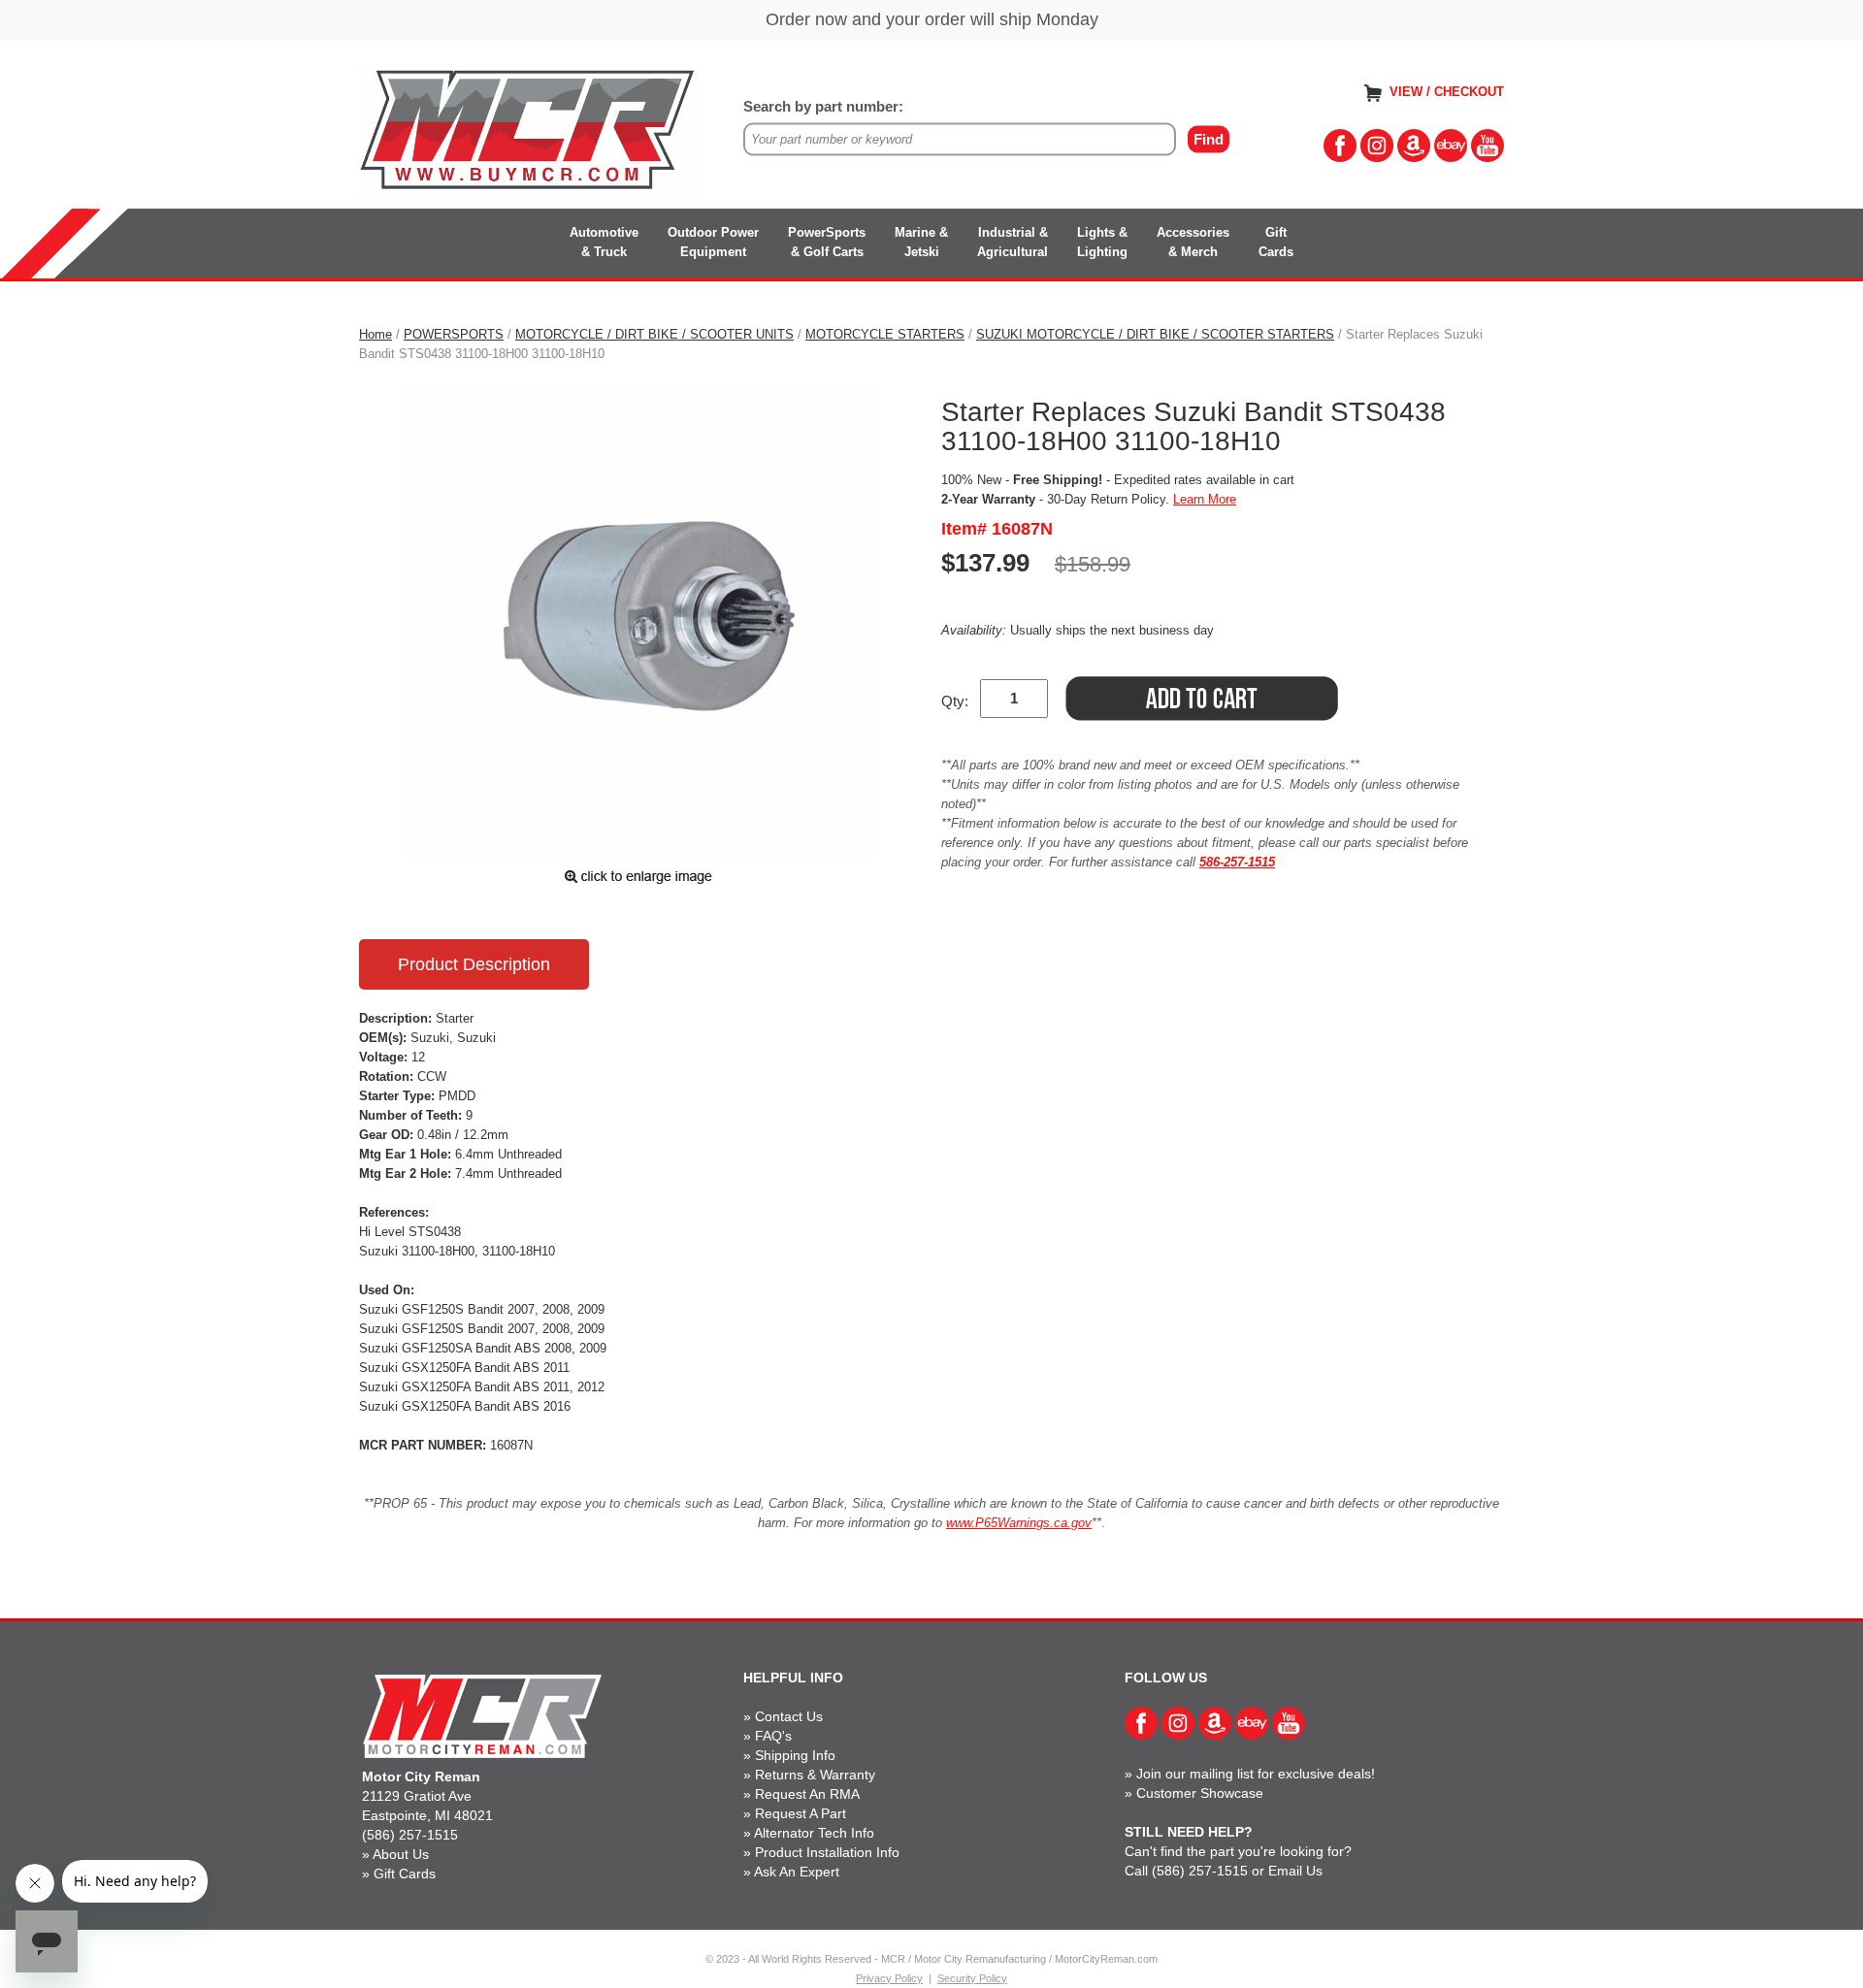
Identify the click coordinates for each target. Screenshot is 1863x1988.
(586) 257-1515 (410, 1835)
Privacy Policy (889, 1978)
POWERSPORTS (454, 334)
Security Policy (972, 1978)
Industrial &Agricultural (1013, 242)
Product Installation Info (827, 1852)
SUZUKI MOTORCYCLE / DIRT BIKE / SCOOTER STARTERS (1155, 334)
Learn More (1205, 499)
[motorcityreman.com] (529, 130)
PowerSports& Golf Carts (827, 242)
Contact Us (789, 1716)
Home (376, 334)
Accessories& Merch (1193, 242)
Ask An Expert (797, 1872)
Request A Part (801, 1813)
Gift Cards (405, 1874)
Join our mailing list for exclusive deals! (1256, 1774)
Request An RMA (807, 1794)
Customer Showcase (1200, 1793)
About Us (401, 1854)
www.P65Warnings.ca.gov (1019, 1523)
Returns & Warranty (815, 1775)
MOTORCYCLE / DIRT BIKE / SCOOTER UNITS (654, 334)
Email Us (1295, 1871)
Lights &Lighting (1102, 242)
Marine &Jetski (921, 242)
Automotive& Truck (604, 242)
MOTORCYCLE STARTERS (885, 334)
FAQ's (773, 1736)
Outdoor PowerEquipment (713, 242)
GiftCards (1276, 242)
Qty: (955, 701)
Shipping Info (795, 1755)
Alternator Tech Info (814, 1833)
